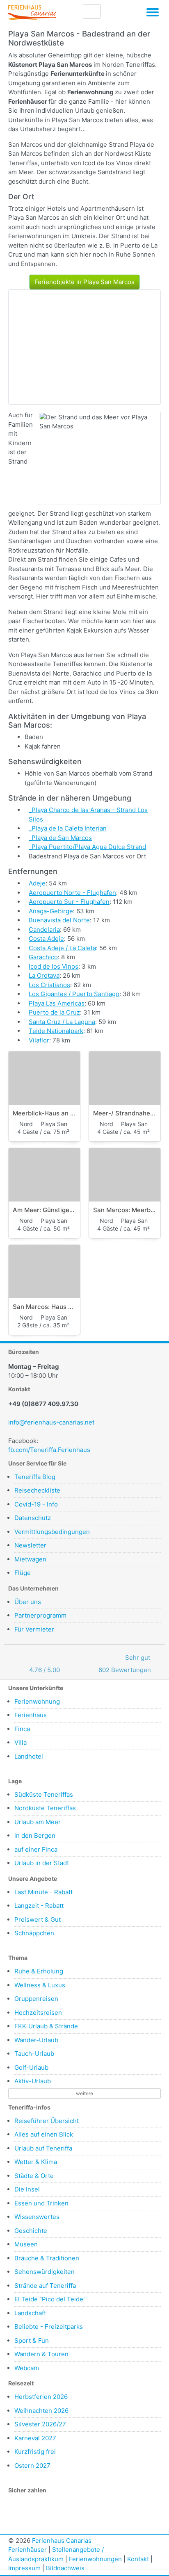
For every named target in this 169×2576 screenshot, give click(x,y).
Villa (21, 1742)
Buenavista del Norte (59, 920)
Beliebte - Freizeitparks (49, 2327)
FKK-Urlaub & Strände (46, 2026)
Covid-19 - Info (36, 1504)
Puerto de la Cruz (54, 1012)
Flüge (23, 1573)
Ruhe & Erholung (39, 1971)
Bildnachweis (65, 2568)
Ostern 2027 (32, 2466)
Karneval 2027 (35, 2438)
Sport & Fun (32, 2340)
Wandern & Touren (41, 2354)
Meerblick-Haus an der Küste (44, 1113)
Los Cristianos (49, 985)
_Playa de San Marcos (60, 838)
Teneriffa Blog (35, 1477)
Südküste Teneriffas (44, 1794)
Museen (26, 2244)
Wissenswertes (37, 2217)
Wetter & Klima (36, 2162)
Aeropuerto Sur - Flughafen (69, 902)
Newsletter (30, 1545)
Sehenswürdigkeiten (45, 2272)
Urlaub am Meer (38, 1822)
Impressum (24, 2568)
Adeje (37, 883)
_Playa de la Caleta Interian (68, 828)
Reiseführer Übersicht (47, 2121)
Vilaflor (39, 1040)
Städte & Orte (34, 2176)
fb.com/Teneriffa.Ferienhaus (49, 1450)
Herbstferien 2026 (41, 2397)
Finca (22, 1729)
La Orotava (44, 975)
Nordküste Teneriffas (45, 1808)
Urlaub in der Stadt (42, 1863)
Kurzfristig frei (35, 2452)
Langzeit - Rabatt (39, 1906)
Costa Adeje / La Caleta (62, 948)
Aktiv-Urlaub (33, 2081)
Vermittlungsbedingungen (52, 1532)
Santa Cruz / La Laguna (62, 1022)
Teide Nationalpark (56, 1031)
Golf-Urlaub (31, 2067)
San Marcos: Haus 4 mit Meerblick (44, 1307)
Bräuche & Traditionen (47, 2258)
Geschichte (31, 2231)
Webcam (27, 2368)
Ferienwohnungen (95, 2559)
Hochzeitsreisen (38, 2013)
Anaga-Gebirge (51, 911)
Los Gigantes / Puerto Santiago (74, 994)
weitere (84, 2093)
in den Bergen (35, 1835)
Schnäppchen (34, 1933)
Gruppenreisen (36, 1999)
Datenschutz (33, 1518)
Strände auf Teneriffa (45, 2286)
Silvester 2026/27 (40, 2424)
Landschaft (30, 2313)
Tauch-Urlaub (34, 2054)
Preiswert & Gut (38, 1919)
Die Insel (27, 2189)
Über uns (28, 1602)
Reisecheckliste (37, 1490)
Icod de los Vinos (54, 966)
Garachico (43, 957)
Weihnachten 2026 (41, 2411)
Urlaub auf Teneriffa (43, 2148)
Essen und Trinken (41, 2203)
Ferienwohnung (37, 1701)
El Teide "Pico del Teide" (50, 2299)
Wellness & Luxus (40, 1985)
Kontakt (138, 2559)
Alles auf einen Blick (44, 2134)
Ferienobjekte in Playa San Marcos (84, 282)
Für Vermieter (34, 1629)
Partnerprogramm (40, 1615)
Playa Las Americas (57, 1003)
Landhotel (29, 1756)
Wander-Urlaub (36, 2040)
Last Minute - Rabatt (43, 1892)
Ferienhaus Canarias (62, 2541)
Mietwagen (30, 1559)
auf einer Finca (36, 1849)
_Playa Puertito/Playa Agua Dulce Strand (87, 847)
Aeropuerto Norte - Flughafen (72, 893)
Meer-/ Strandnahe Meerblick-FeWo (125, 1113)
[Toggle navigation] (153, 14)
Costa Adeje (46, 939)
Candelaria (44, 930)
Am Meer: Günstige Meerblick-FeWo (44, 1210)
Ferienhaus (31, 1715)
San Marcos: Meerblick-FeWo (125, 1210)
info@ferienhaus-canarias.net (51, 1422)
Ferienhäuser (27, 2550)
